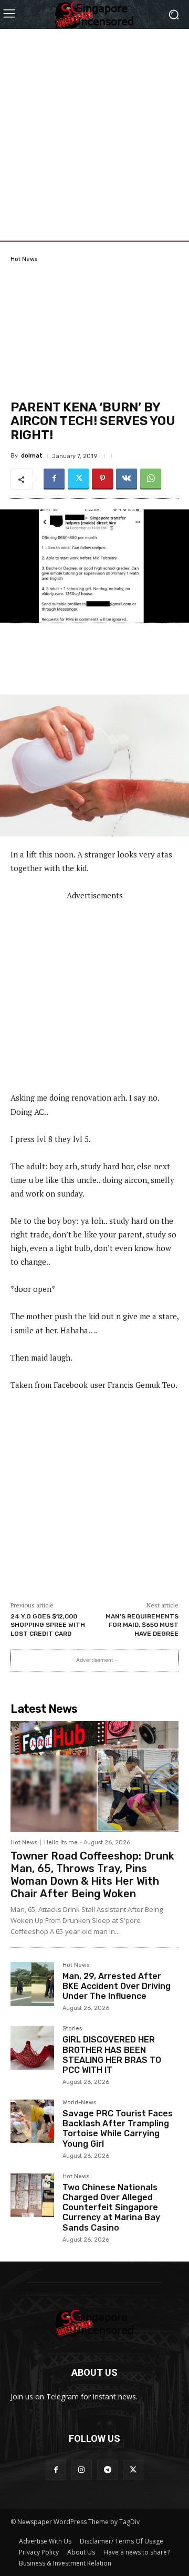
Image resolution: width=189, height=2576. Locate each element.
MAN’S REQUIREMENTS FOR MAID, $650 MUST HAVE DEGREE (142, 1625)
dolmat (32, 456)
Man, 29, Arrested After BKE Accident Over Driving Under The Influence (117, 1986)
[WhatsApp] (151, 479)
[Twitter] (78, 479)
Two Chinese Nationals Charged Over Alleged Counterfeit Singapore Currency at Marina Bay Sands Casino (111, 2208)
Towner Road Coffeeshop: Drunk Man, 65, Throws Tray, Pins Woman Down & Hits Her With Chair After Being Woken (92, 1875)
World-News (79, 2103)
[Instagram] (82, 2470)
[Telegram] (107, 2470)
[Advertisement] (94, 123)
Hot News (24, 259)
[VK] (127, 479)
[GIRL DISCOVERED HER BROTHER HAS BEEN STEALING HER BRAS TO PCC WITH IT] (32, 2047)
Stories (72, 2029)
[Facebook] (54, 479)
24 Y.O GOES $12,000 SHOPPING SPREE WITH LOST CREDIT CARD (48, 1625)
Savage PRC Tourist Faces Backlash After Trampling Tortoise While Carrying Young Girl (118, 2129)
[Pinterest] (102, 479)
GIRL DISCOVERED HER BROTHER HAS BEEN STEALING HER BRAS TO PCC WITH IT (112, 2055)
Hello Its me (61, 1843)
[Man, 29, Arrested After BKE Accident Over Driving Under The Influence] (32, 1984)
